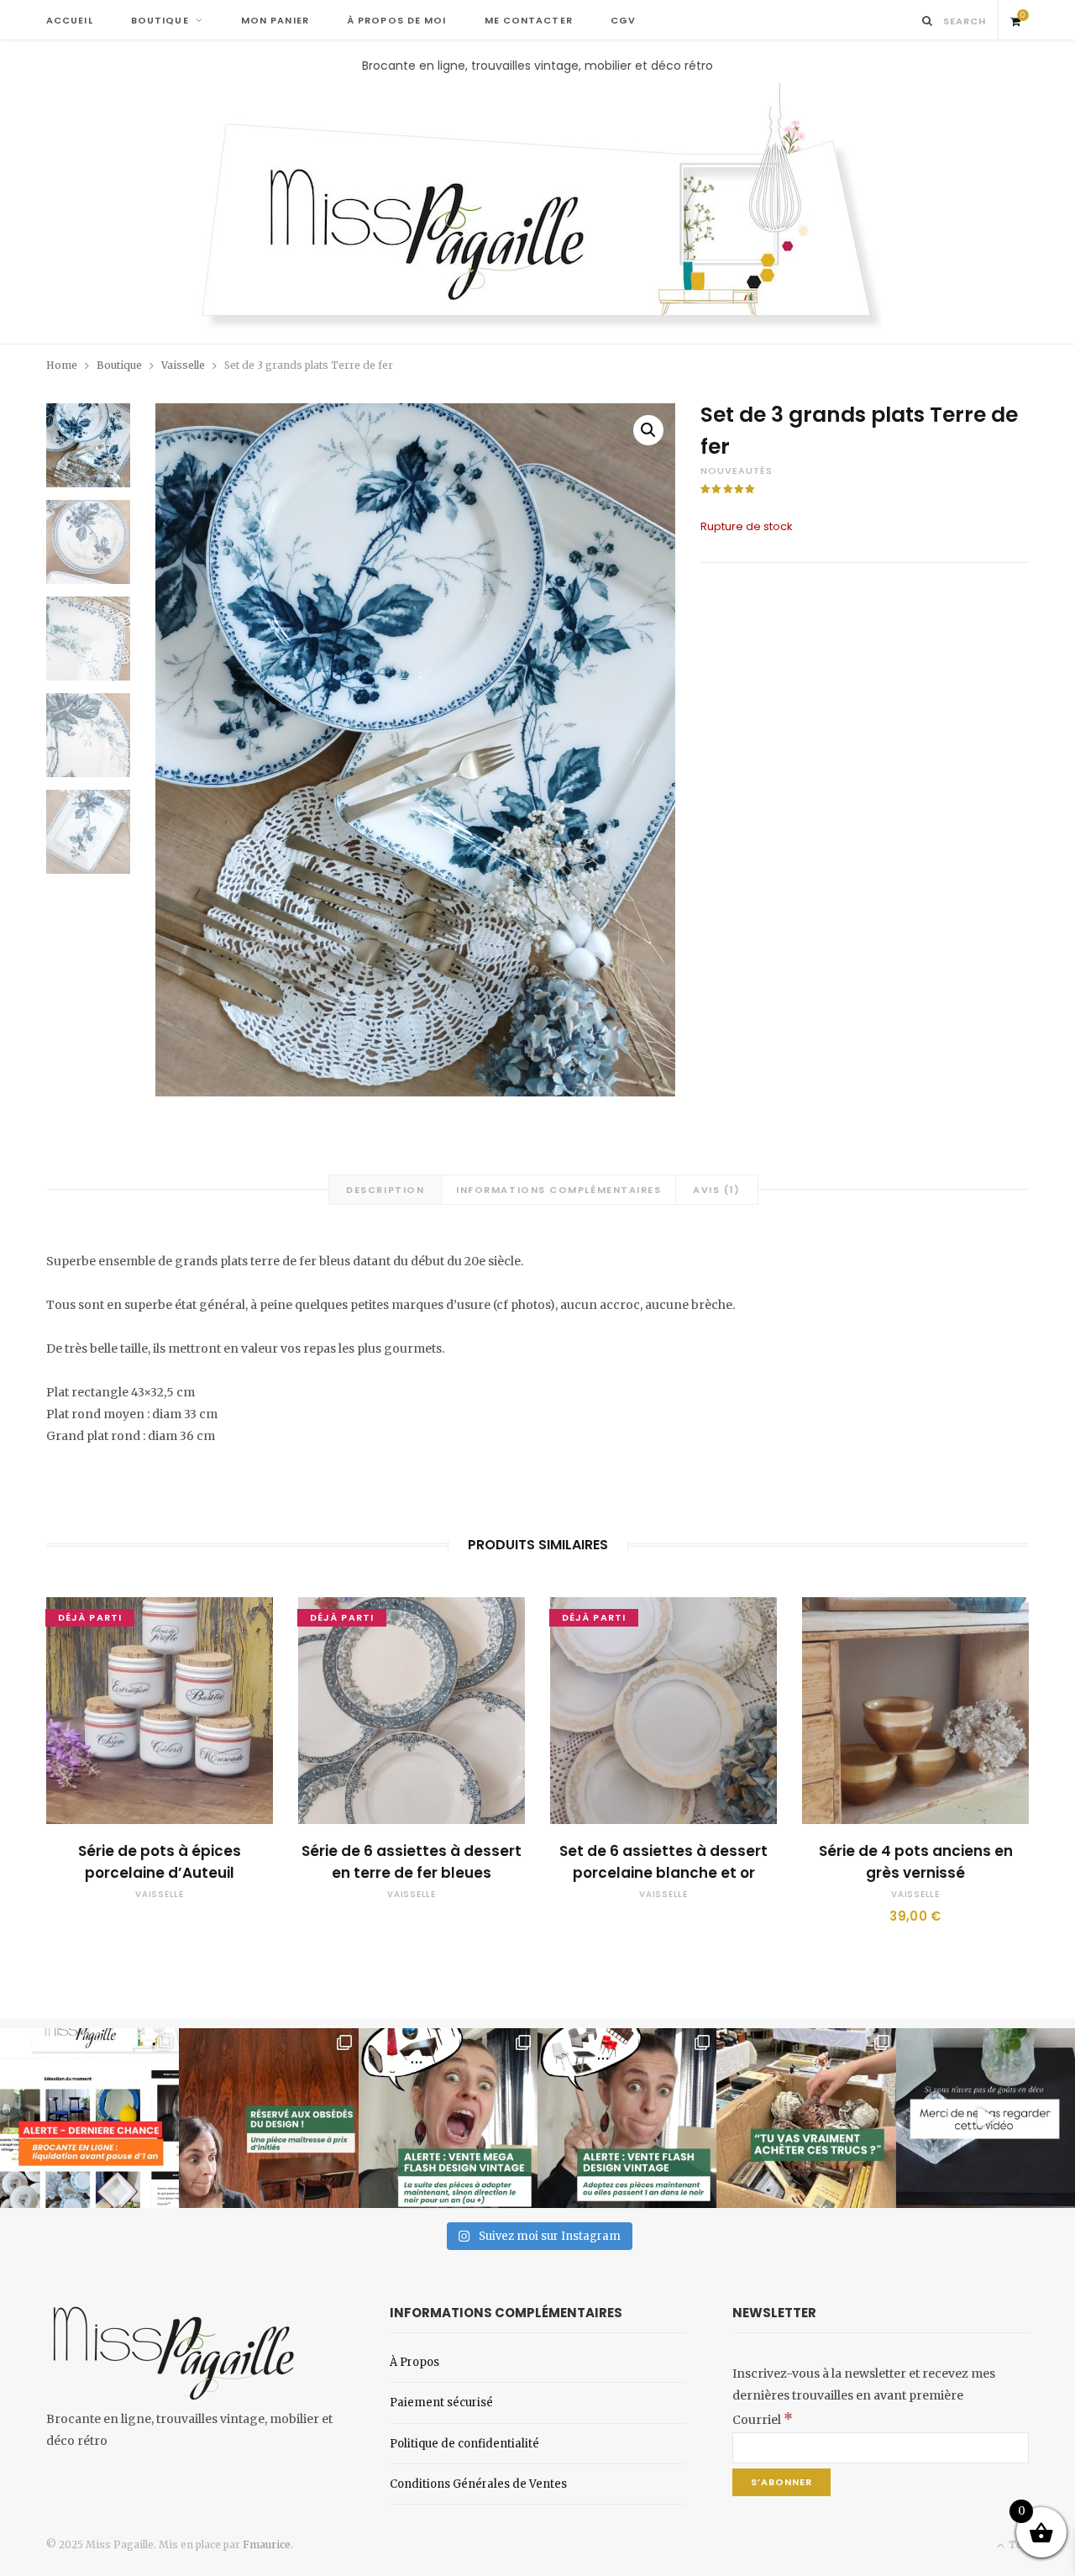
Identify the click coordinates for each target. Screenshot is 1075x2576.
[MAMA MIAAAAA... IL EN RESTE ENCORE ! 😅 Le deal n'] (448, 2118)
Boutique (119, 365)
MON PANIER (275, 20)
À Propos (414, 2362)
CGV (623, 20)
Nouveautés (737, 471)
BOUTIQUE (160, 20)
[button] (648, 430)
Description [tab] (385, 1190)
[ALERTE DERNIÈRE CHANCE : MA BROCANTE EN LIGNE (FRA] (89, 2118)
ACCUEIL (70, 20)
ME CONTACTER (529, 20)
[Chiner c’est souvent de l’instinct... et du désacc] (806, 2118)
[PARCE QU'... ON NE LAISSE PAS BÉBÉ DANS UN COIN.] (627, 2118)
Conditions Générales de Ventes (478, 2484)
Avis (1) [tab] (716, 1190)
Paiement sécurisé (441, 2403)
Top (1017, 2544)
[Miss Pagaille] (538, 209)
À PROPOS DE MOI (397, 20)
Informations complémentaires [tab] (558, 1190)
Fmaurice (267, 2544)
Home (62, 365)
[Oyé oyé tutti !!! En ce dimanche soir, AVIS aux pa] (268, 2118)
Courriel (763, 2420)
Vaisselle (183, 365)
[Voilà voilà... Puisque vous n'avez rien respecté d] (986, 2118)
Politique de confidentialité (464, 2444)
